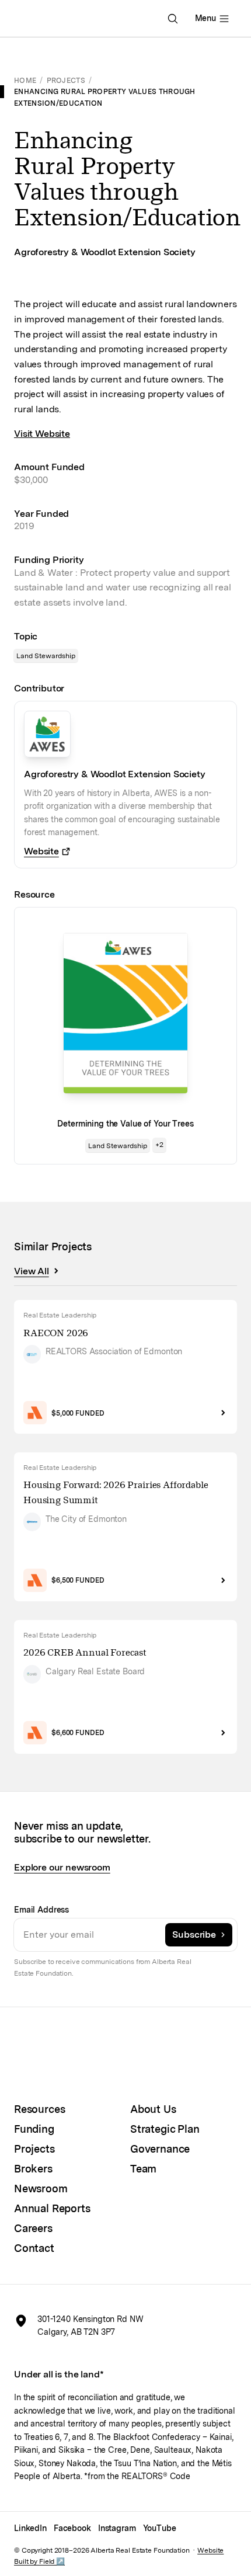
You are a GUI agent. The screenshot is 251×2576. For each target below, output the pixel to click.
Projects (66, 80)
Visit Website (42, 434)
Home (25, 80)
